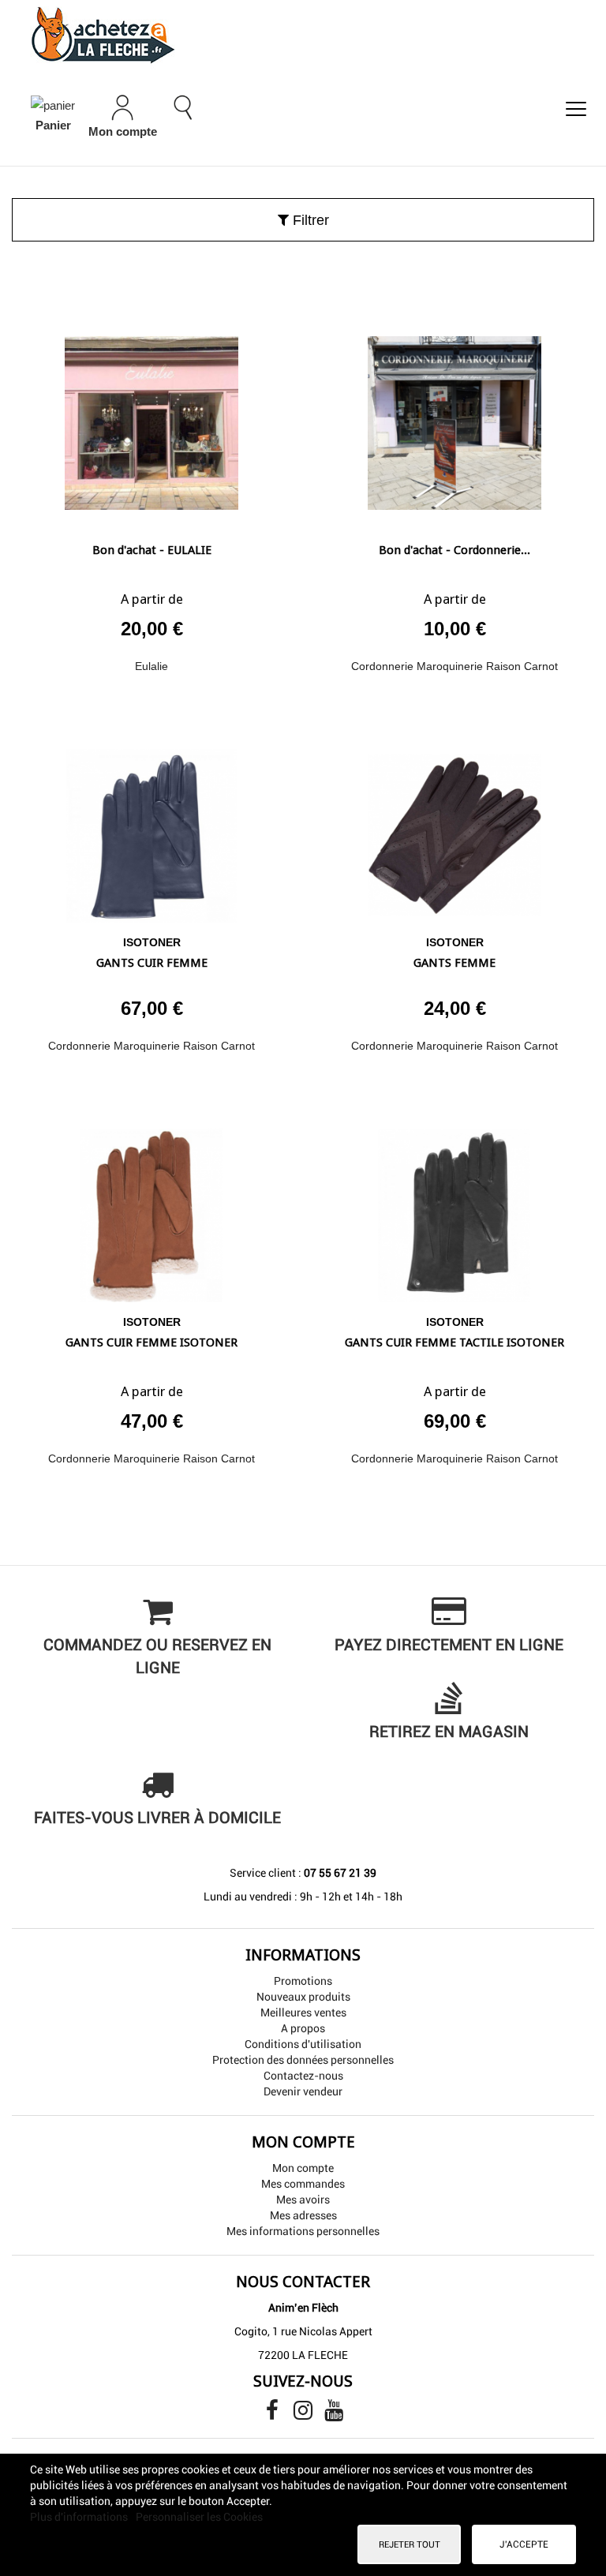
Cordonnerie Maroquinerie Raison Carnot (454, 666)
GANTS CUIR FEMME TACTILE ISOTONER (454, 1342)
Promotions (303, 1981)
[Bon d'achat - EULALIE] (151, 417)
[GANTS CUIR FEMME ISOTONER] (151, 1209)
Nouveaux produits (303, 1997)
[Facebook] (273, 2414)
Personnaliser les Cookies (199, 2517)
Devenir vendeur (303, 2091)
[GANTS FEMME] (454, 830)
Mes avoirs (303, 2200)
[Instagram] (304, 2414)
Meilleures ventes (303, 2012)
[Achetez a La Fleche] (303, 35)
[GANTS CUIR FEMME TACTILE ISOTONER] (454, 1209)
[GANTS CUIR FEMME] (151, 830)
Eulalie (151, 666)
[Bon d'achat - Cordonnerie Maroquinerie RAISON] (454, 417)
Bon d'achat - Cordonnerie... (454, 550)
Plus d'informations (80, 2517)
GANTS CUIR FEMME (152, 963)
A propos (303, 2028)
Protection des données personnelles (303, 2060)
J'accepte (524, 2544)
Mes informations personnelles (303, 2231)
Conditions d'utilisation (303, 2044)
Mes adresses (303, 2215)
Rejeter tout (410, 2544)
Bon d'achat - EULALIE (152, 550)
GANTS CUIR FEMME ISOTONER (151, 1342)
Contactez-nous (303, 2076)
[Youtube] (334, 2414)
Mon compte (303, 2168)
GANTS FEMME (454, 963)
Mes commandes (303, 2184)
